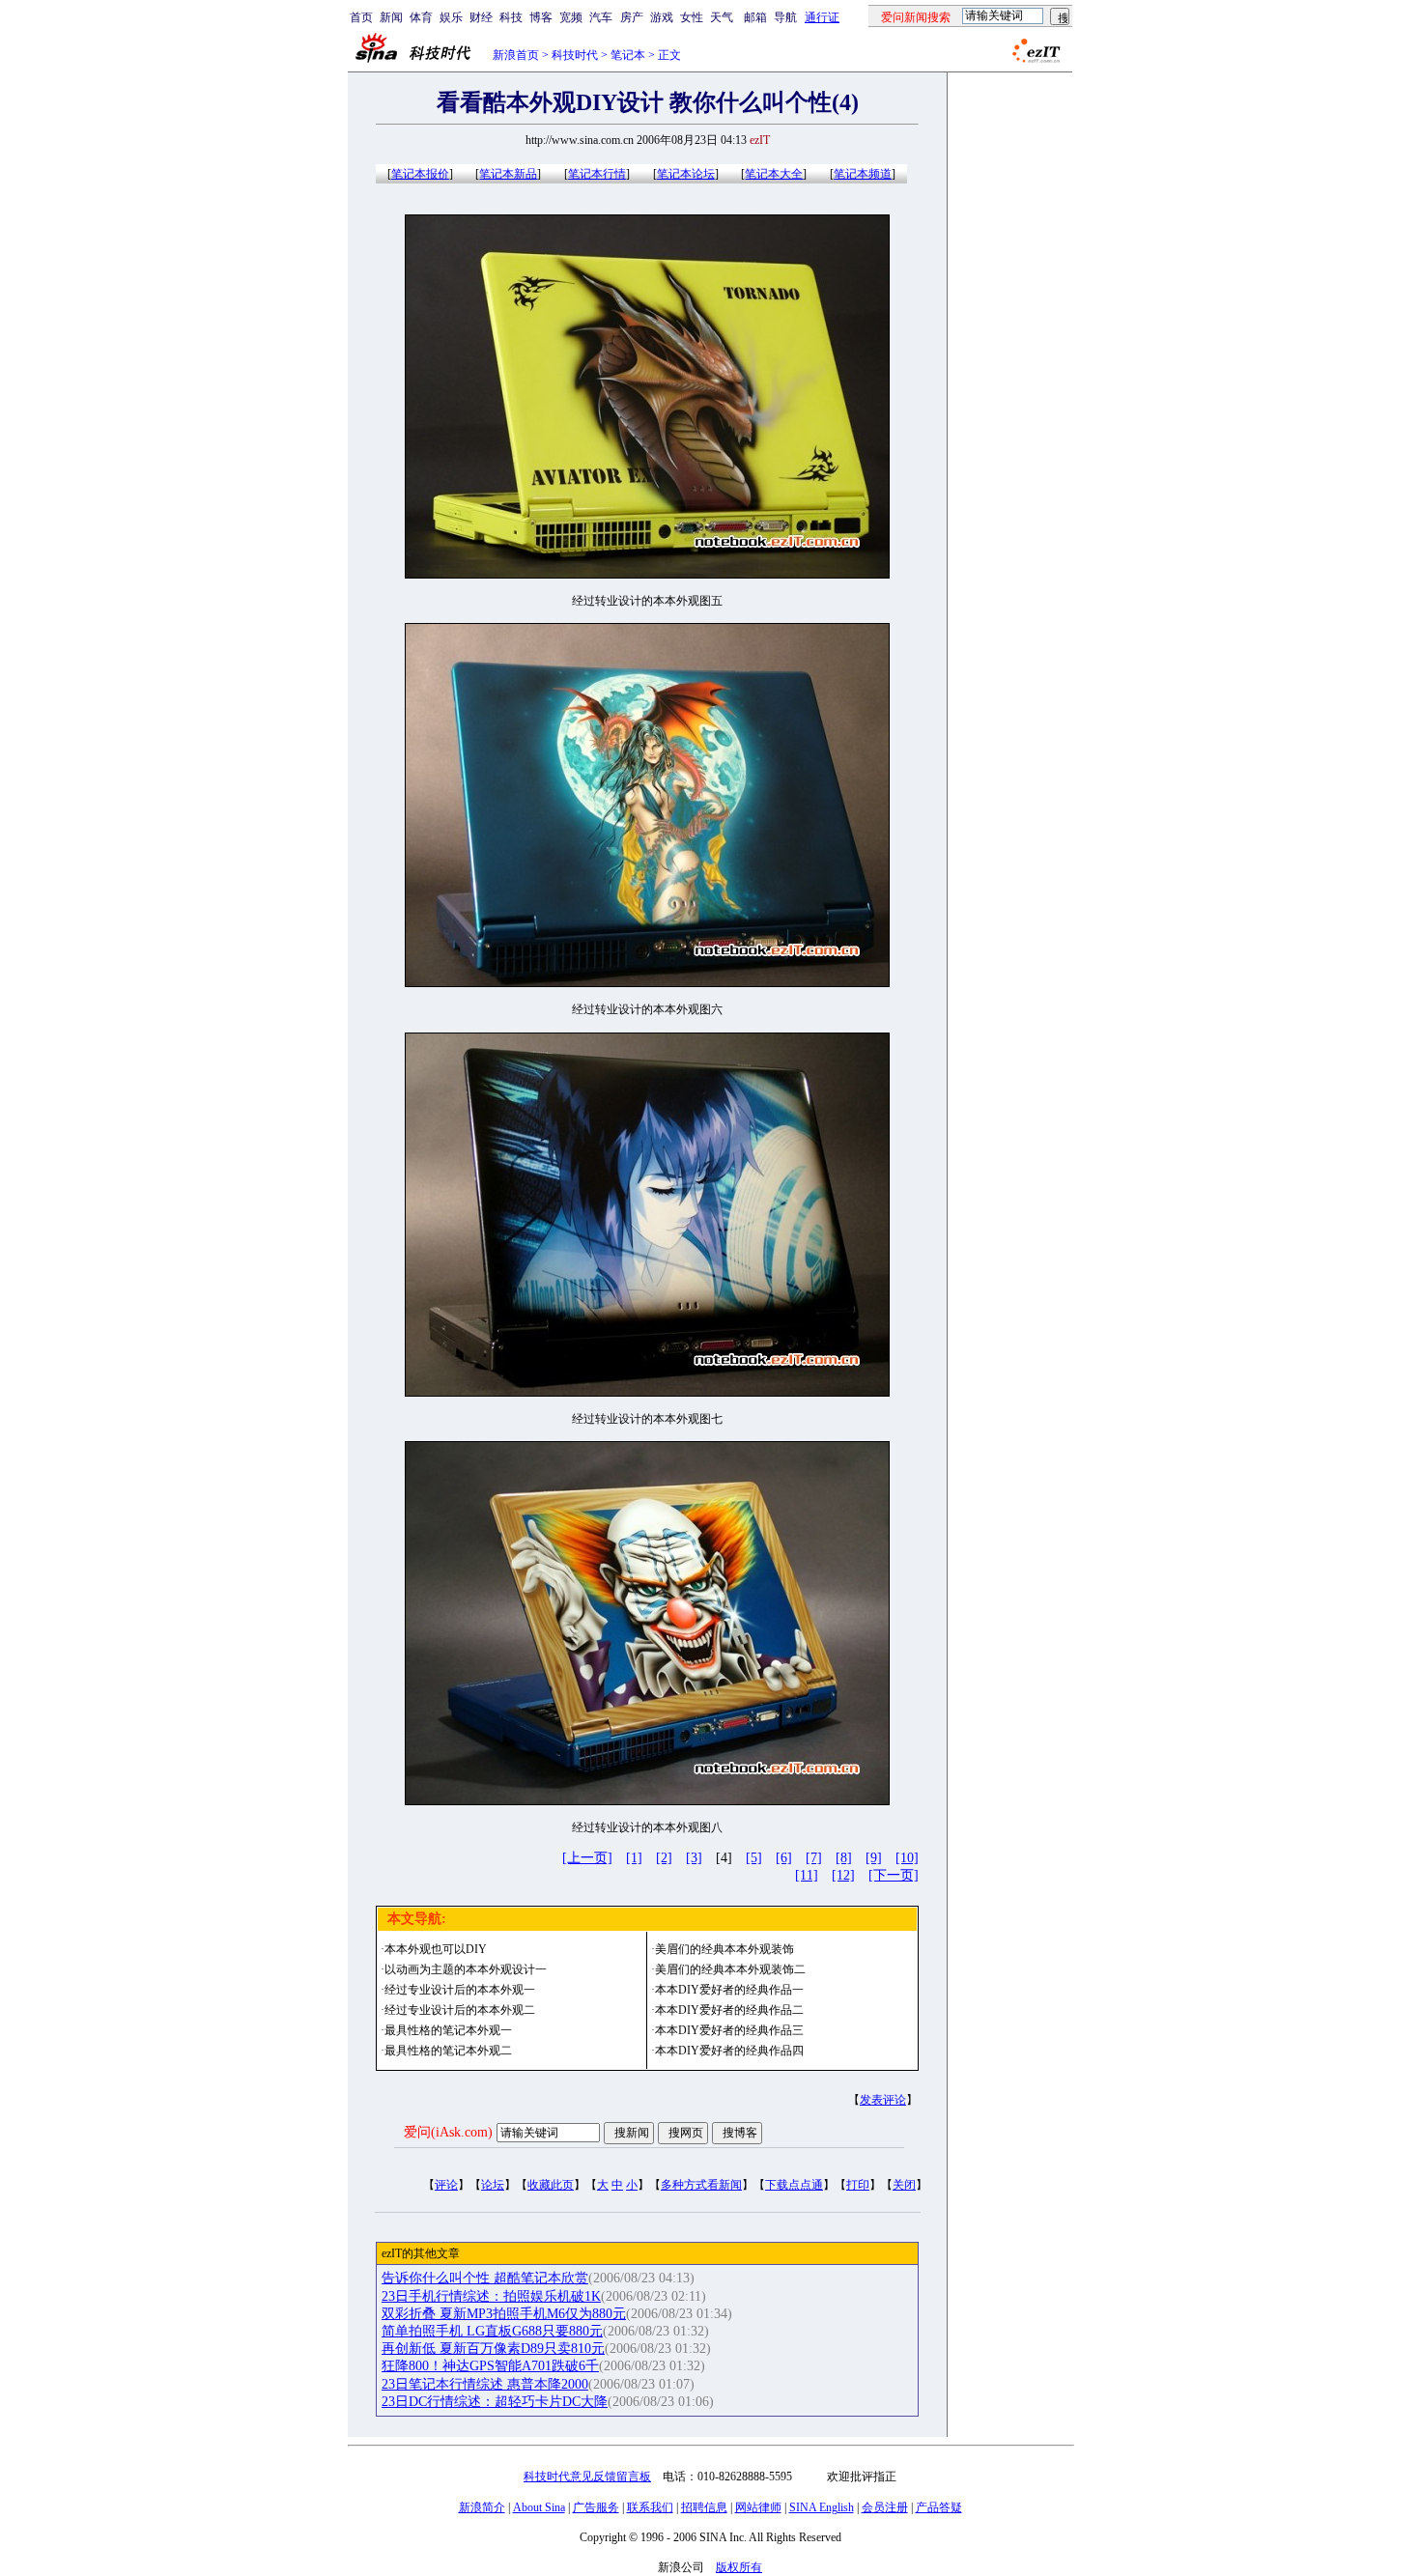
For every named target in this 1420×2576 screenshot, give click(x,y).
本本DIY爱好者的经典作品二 (729, 2010)
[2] (664, 1858)
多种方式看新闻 (701, 2185)
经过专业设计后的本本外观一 (460, 1990)
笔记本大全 (774, 174)
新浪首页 (516, 55)
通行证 (822, 17)
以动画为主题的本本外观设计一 (466, 1969)
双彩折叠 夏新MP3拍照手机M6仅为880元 (504, 2314)
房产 (632, 17)
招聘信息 (704, 2507)
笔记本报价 (420, 174)
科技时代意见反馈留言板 (587, 2477)
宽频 (571, 17)
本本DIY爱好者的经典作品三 (729, 2030)
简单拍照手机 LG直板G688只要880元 (492, 2331)
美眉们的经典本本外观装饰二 (730, 1969)
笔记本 (628, 55)
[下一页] (894, 1875)
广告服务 (596, 2507)
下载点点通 (794, 2185)
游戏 (662, 17)
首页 (361, 17)
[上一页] (587, 1858)
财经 (481, 17)
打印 (858, 2185)
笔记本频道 (863, 174)
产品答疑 (939, 2507)
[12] (843, 1875)
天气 (722, 17)
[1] (634, 1858)
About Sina (539, 2507)
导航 (785, 17)
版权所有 (739, 2567)
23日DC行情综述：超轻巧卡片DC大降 (495, 2402)
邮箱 (755, 17)
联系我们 (650, 2507)
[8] (844, 1858)
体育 (421, 17)
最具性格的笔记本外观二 (448, 2051)
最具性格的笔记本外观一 (448, 2030)
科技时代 (575, 55)
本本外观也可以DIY (436, 1949)
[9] (874, 1858)
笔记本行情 (597, 174)
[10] (907, 1858)
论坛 (493, 2185)
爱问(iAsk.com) (448, 2132)
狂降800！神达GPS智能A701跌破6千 (490, 2366)
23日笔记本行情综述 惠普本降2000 (485, 2384)
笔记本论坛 (686, 174)
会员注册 (885, 2507)
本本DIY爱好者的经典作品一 (729, 1990)
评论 (446, 2185)
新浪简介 (482, 2507)
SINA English (822, 2507)
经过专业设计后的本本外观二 (460, 2010)
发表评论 (883, 2100)
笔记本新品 (508, 174)
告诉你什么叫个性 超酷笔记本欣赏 (485, 2278)
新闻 (391, 17)
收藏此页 (551, 2185)
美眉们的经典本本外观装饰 (724, 1949)
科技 (511, 17)
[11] (807, 1875)
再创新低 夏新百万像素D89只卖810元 (493, 2349)
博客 (541, 17)
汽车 (601, 17)
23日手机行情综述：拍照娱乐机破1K (491, 2296)
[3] (694, 1858)
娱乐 (451, 17)
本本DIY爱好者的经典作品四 (729, 2051)
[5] (754, 1858)
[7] (814, 1858)
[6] (784, 1858)
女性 (692, 17)
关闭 (904, 2185)
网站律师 (758, 2507)
